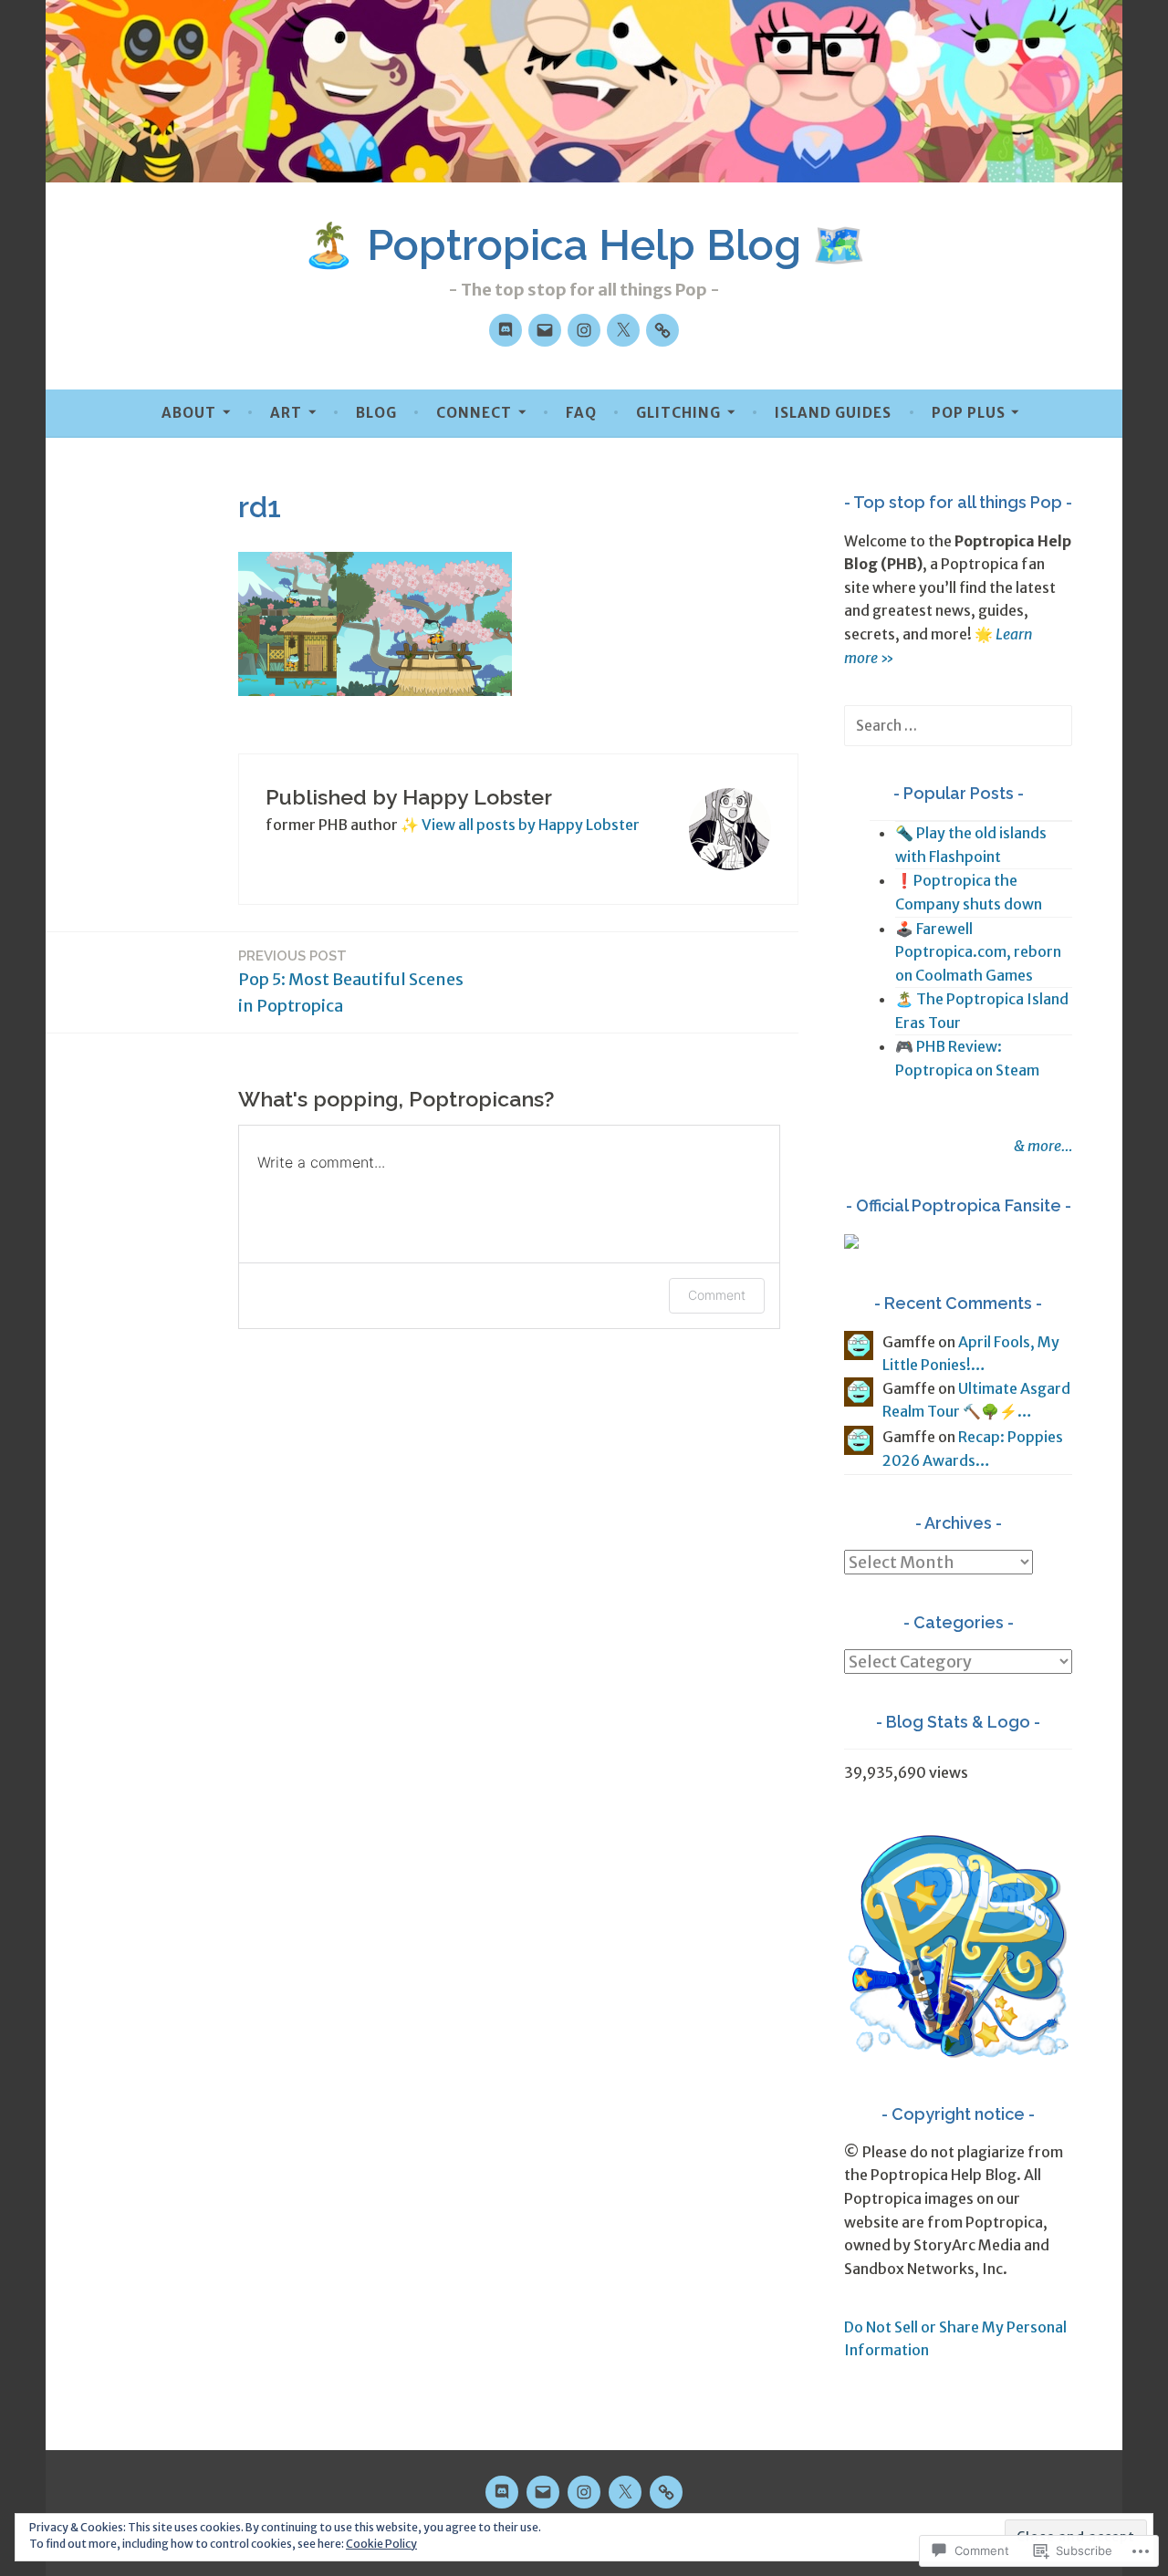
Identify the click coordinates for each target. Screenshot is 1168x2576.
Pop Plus (969, 413)
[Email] (545, 330)
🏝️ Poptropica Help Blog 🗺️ (584, 245)
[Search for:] (958, 725)
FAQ (581, 413)
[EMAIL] (543, 2492)
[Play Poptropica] (662, 330)
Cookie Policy (381, 2544)
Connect (474, 413)
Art (286, 413)
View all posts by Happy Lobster (531, 825)
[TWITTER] (625, 2492)
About (189, 413)
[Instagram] (584, 330)
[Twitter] (623, 330)
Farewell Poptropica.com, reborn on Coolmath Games (978, 952)
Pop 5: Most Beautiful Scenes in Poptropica (351, 982)
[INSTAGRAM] (584, 2492)
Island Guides (833, 413)
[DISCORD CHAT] (502, 2492)
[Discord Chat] (506, 330)
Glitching (678, 413)
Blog (376, 413)
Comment (717, 1295)
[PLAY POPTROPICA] (666, 2492)
